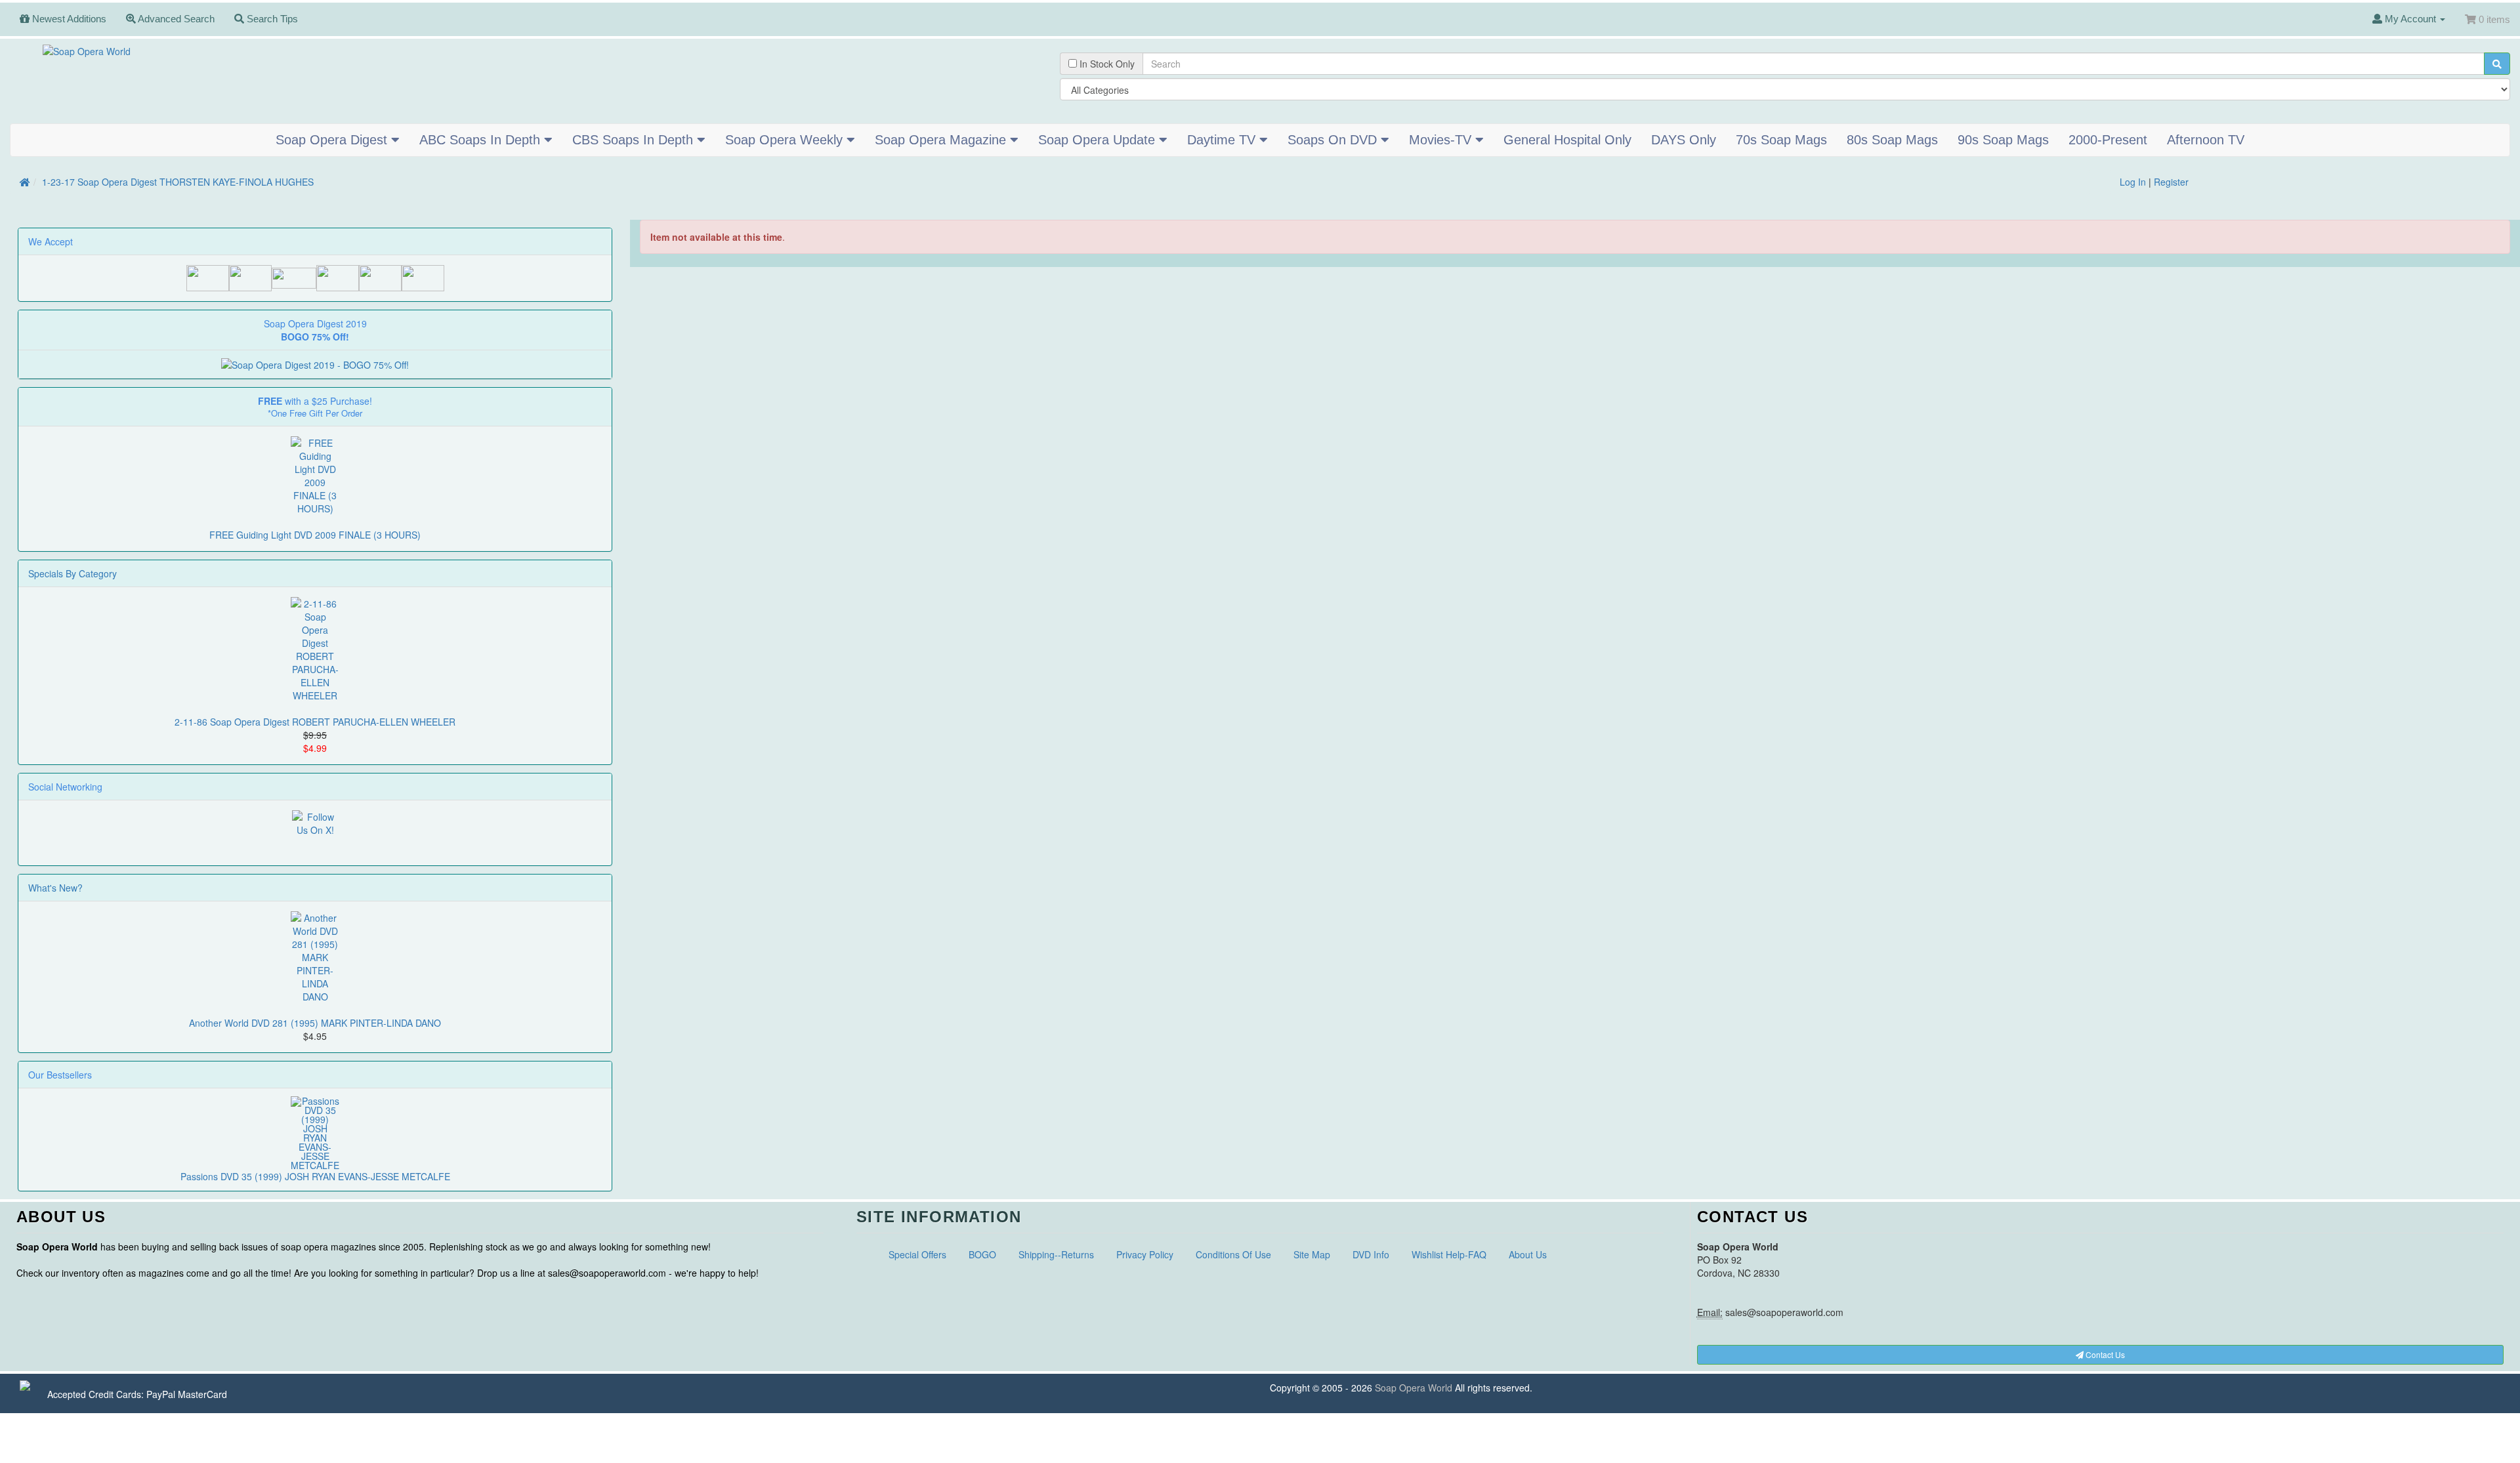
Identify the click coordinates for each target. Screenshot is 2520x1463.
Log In (2133, 182)
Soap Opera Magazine (942, 140)
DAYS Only (1684, 140)
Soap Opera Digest (333, 140)
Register (2171, 182)
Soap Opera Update (1099, 140)
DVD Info (1371, 1254)
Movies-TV (1442, 140)
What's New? (55, 888)
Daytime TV (1223, 140)
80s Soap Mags (1892, 140)
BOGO (982, 1254)
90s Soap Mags (2003, 140)
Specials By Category (73, 573)
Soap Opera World (1414, 1388)
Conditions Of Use (1233, 1254)
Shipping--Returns (1056, 1254)
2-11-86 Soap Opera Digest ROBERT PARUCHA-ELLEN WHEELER (315, 722)
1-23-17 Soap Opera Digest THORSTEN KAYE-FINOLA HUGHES (178, 182)
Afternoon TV (2206, 140)
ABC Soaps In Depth (482, 140)
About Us (1528, 1254)
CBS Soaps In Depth (635, 140)
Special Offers (917, 1254)
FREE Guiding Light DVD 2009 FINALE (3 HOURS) (315, 535)
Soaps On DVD (1334, 140)
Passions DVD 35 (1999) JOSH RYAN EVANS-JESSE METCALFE (315, 1176)
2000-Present (2108, 140)
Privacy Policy (1145, 1254)
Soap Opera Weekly (786, 140)
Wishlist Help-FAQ (1449, 1254)
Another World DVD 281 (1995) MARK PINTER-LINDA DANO (315, 1023)
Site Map (1312, 1254)
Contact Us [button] (2104, 1354)
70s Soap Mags (1781, 140)
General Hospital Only (1567, 140)
